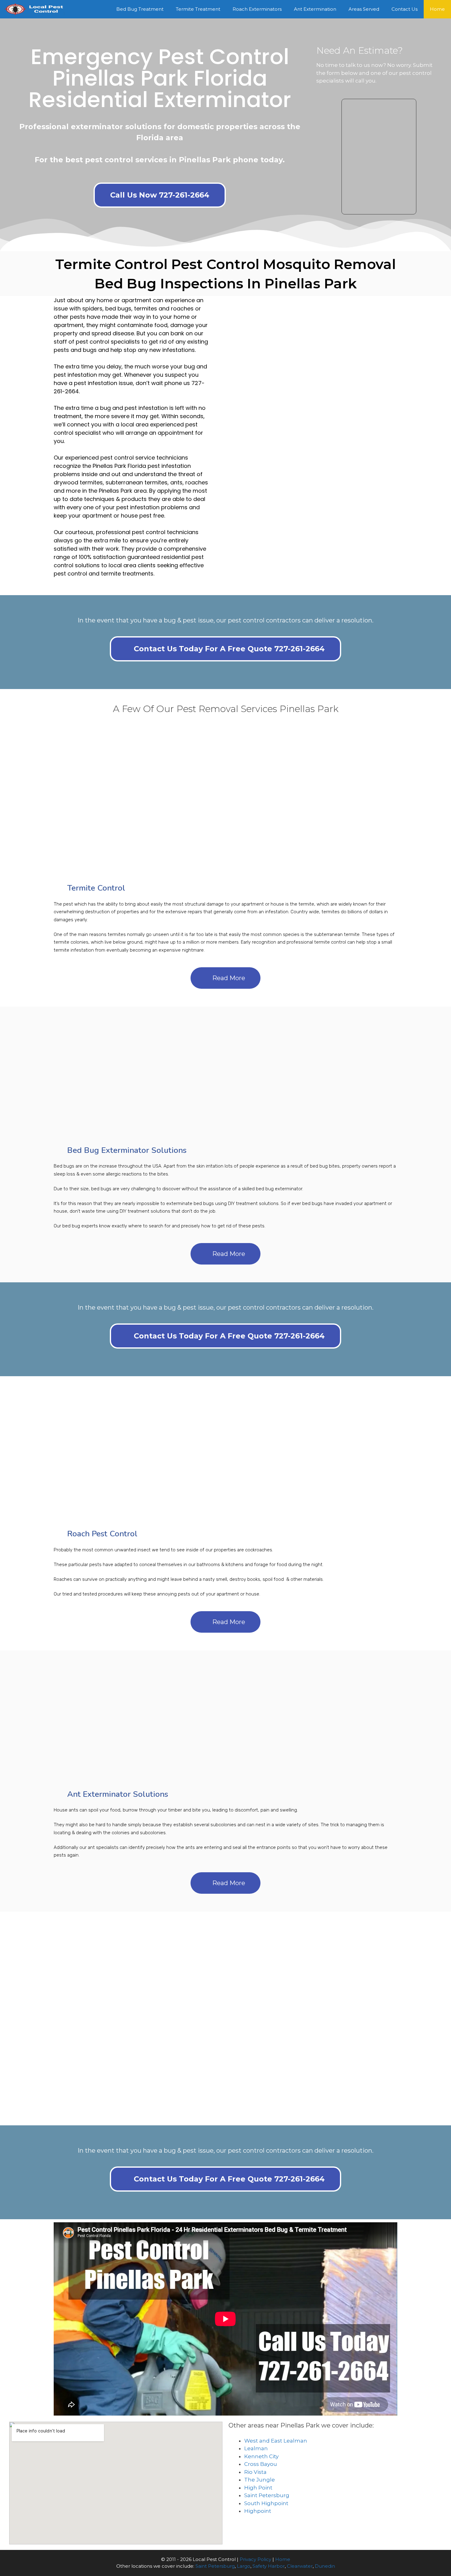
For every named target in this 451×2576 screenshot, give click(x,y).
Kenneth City (261, 2456)
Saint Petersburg (267, 2495)
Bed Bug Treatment (140, 9)
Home (437, 9)
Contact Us (405, 9)
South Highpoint (266, 2503)
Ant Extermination (315, 9)
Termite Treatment (198, 9)
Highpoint (258, 2511)
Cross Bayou (261, 2464)
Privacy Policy (255, 2559)
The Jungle (260, 2480)
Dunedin (325, 2566)
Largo (244, 2566)
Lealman (256, 2448)
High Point (258, 2488)
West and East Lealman (276, 2441)
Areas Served (364, 9)
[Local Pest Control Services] (35, 9)
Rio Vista (255, 2472)
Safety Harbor (269, 2566)
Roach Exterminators (257, 9)
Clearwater (300, 2566)
